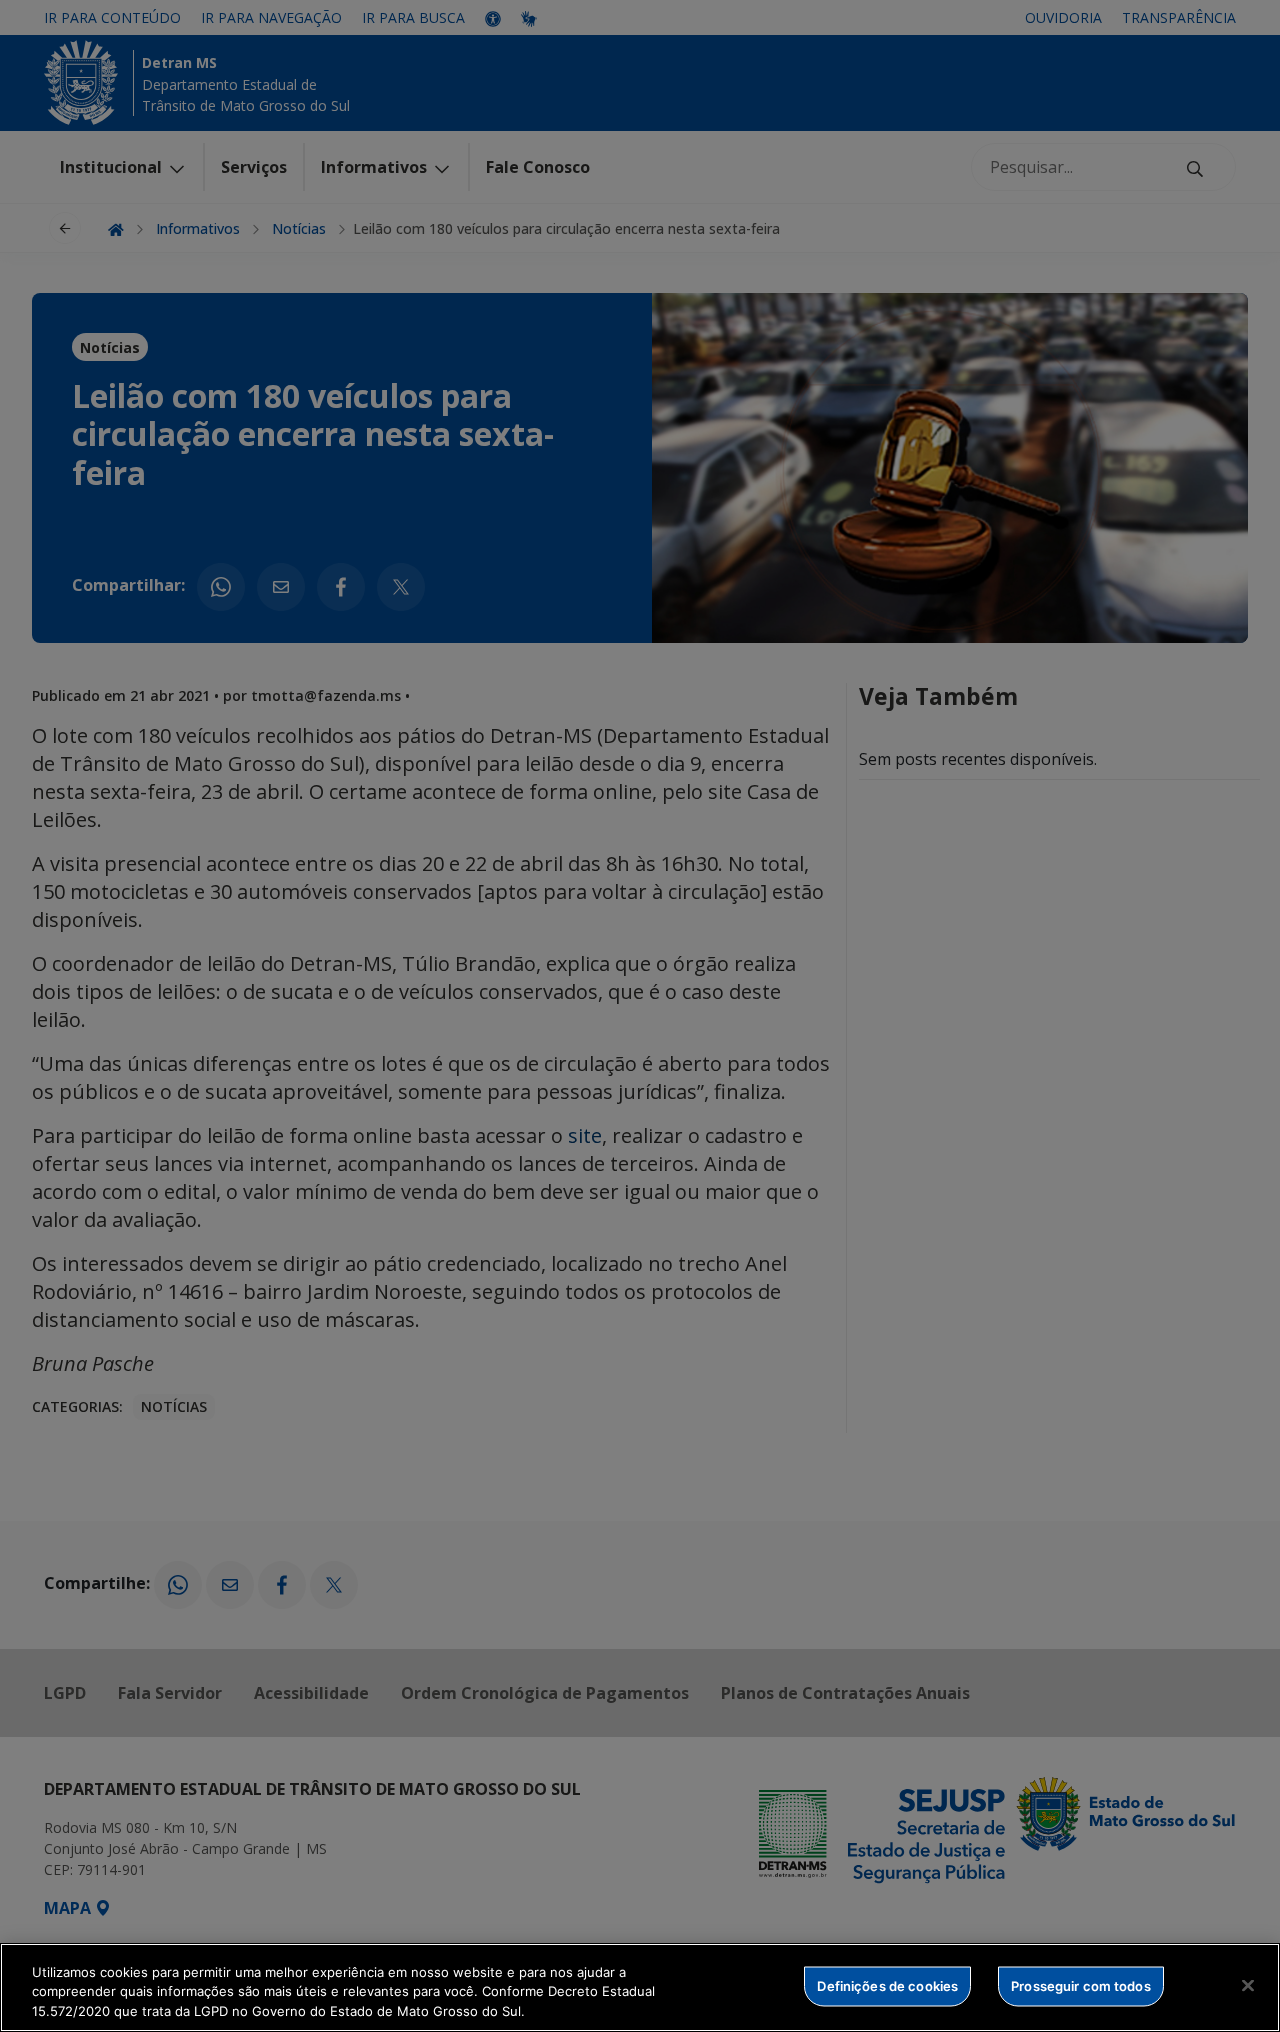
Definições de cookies (887, 1985)
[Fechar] (1248, 1985)
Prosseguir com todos (1081, 1985)
